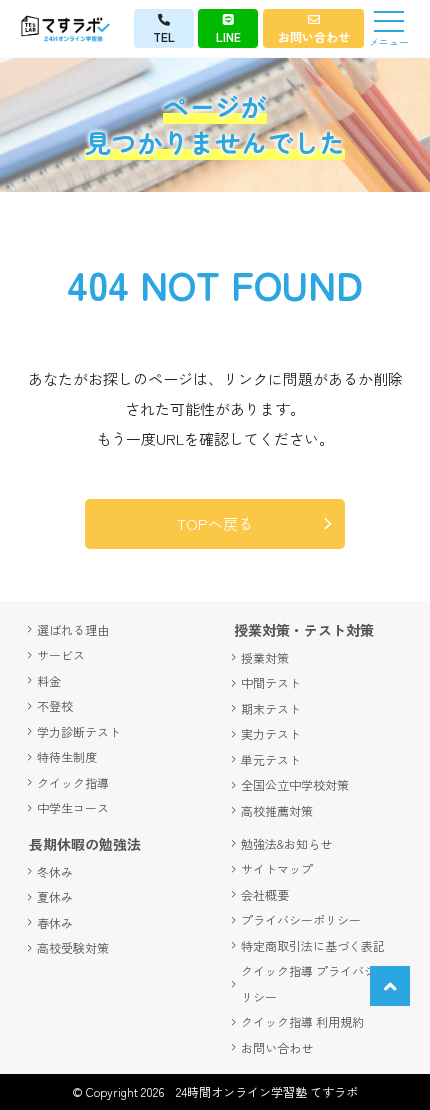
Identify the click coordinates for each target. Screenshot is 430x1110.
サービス (61, 654)
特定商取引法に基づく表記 (313, 945)
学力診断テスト (79, 731)
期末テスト (271, 708)
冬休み (55, 871)
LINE (228, 36)
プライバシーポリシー (301, 919)
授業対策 (265, 657)
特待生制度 (67, 756)
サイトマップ (277, 868)
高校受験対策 (73, 947)
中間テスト (271, 682)
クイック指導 (73, 782)
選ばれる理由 (73, 629)
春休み (55, 922)
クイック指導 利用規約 (302, 1021)
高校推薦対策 (277, 810)
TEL (164, 36)
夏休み (55, 896)
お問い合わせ (314, 36)
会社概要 (265, 894)
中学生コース (73, 807)
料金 (49, 680)
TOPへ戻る (215, 523)
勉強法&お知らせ (286, 843)
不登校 (55, 705)
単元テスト (271, 759)
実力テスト (271, 733)
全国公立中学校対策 (295, 784)
